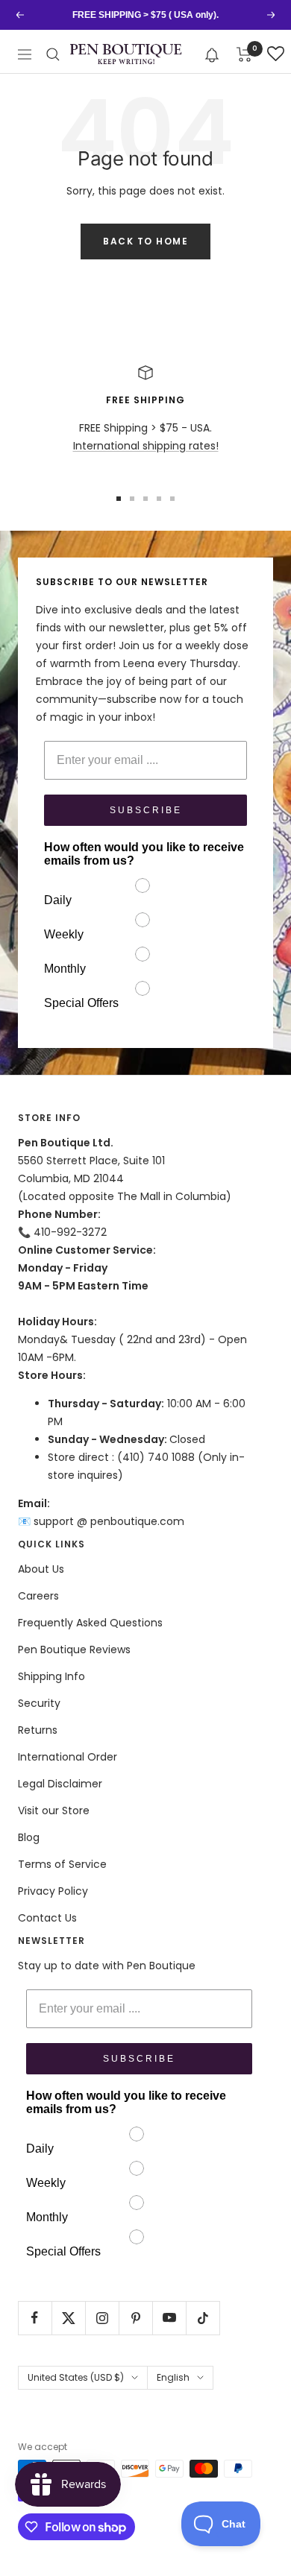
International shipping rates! (146, 446)
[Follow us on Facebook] (35, 2318)
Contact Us (47, 1918)
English (173, 2377)
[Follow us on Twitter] (68, 2318)
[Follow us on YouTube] (169, 2318)
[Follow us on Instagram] (102, 2318)
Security (39, 1703)
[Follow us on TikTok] (203, 2318)
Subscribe (146, 810)
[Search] (53, 54)
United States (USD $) (76, 2377)
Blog (29, 1837)
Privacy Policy (53, 1891)
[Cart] (244, 54)
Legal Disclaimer (60, 1784)
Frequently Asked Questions (90, 1623)
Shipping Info (51, 1676)
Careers (38, 1596)
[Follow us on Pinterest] (135, 2318)
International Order (68, 1757)
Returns (38, 1730)
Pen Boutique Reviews (74, 1650)
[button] (212, 54)
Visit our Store (54, 1811)
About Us (41, 1569)
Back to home (145, 241)
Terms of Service (62, 1864)
